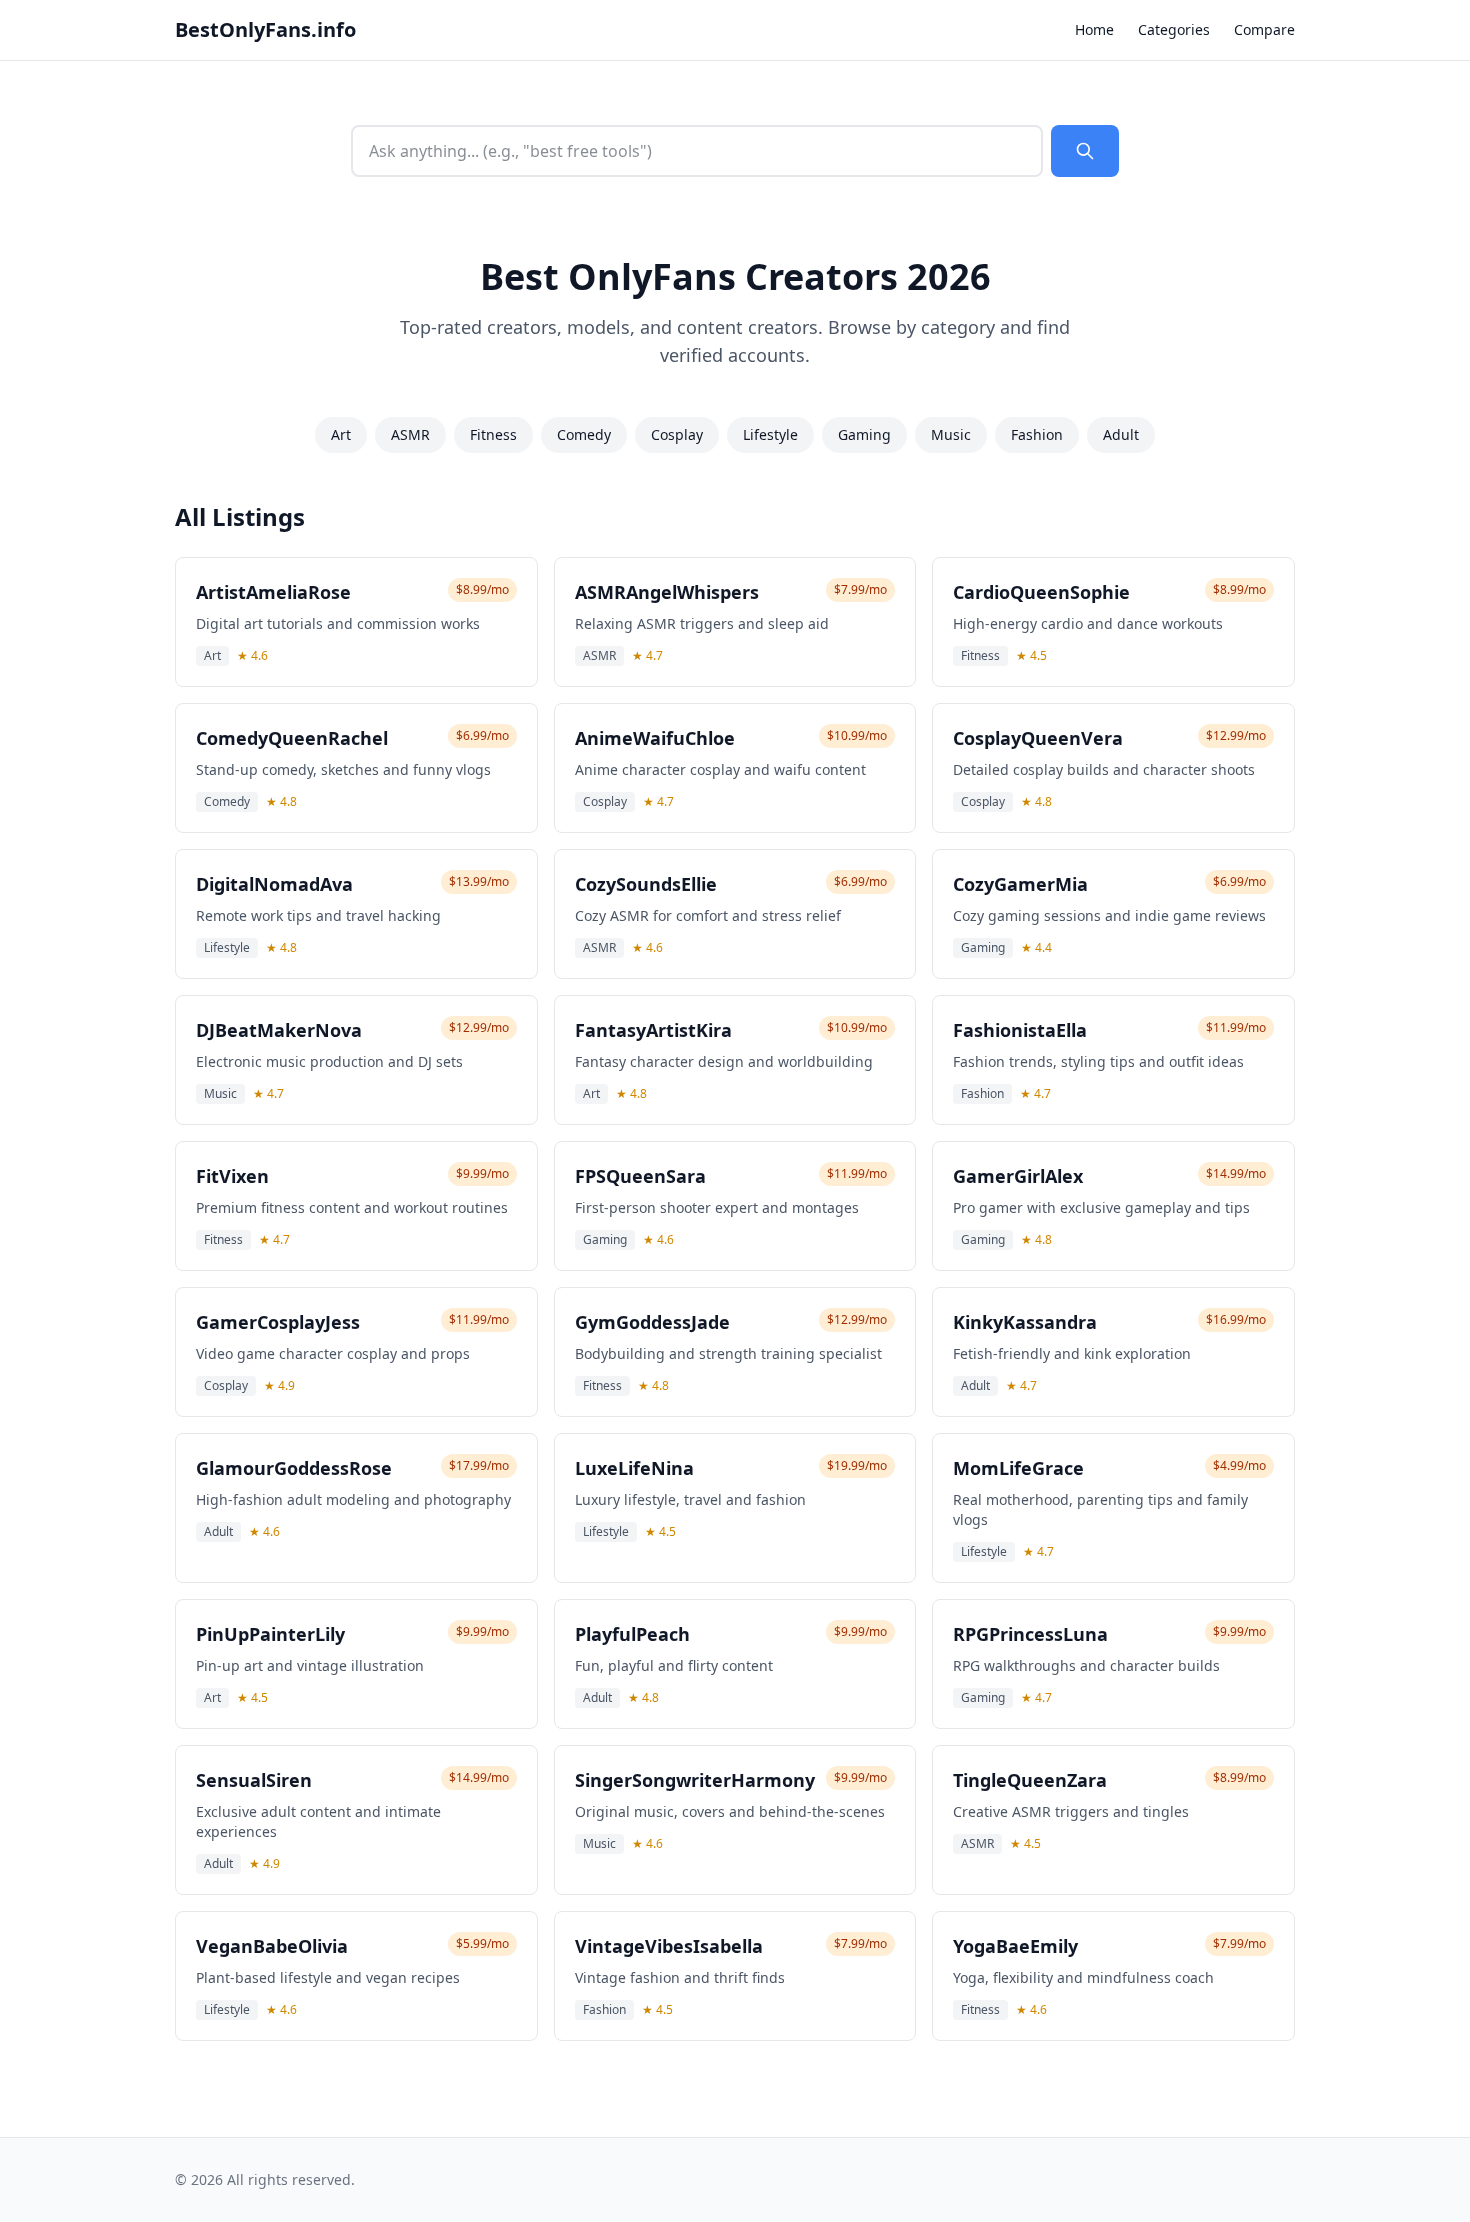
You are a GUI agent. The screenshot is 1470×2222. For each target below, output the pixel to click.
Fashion (1037, 434)
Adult (1121, 434)
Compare (1264, 29)
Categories (1174, 29)
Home (1094, 29)
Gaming (864, 434)
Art (341, 434)
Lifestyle (770, 434)
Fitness (493, 434)
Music (951, 434)
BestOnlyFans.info (265, 29)
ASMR (410, 434)
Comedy (584, 434)
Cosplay (677, 434)
